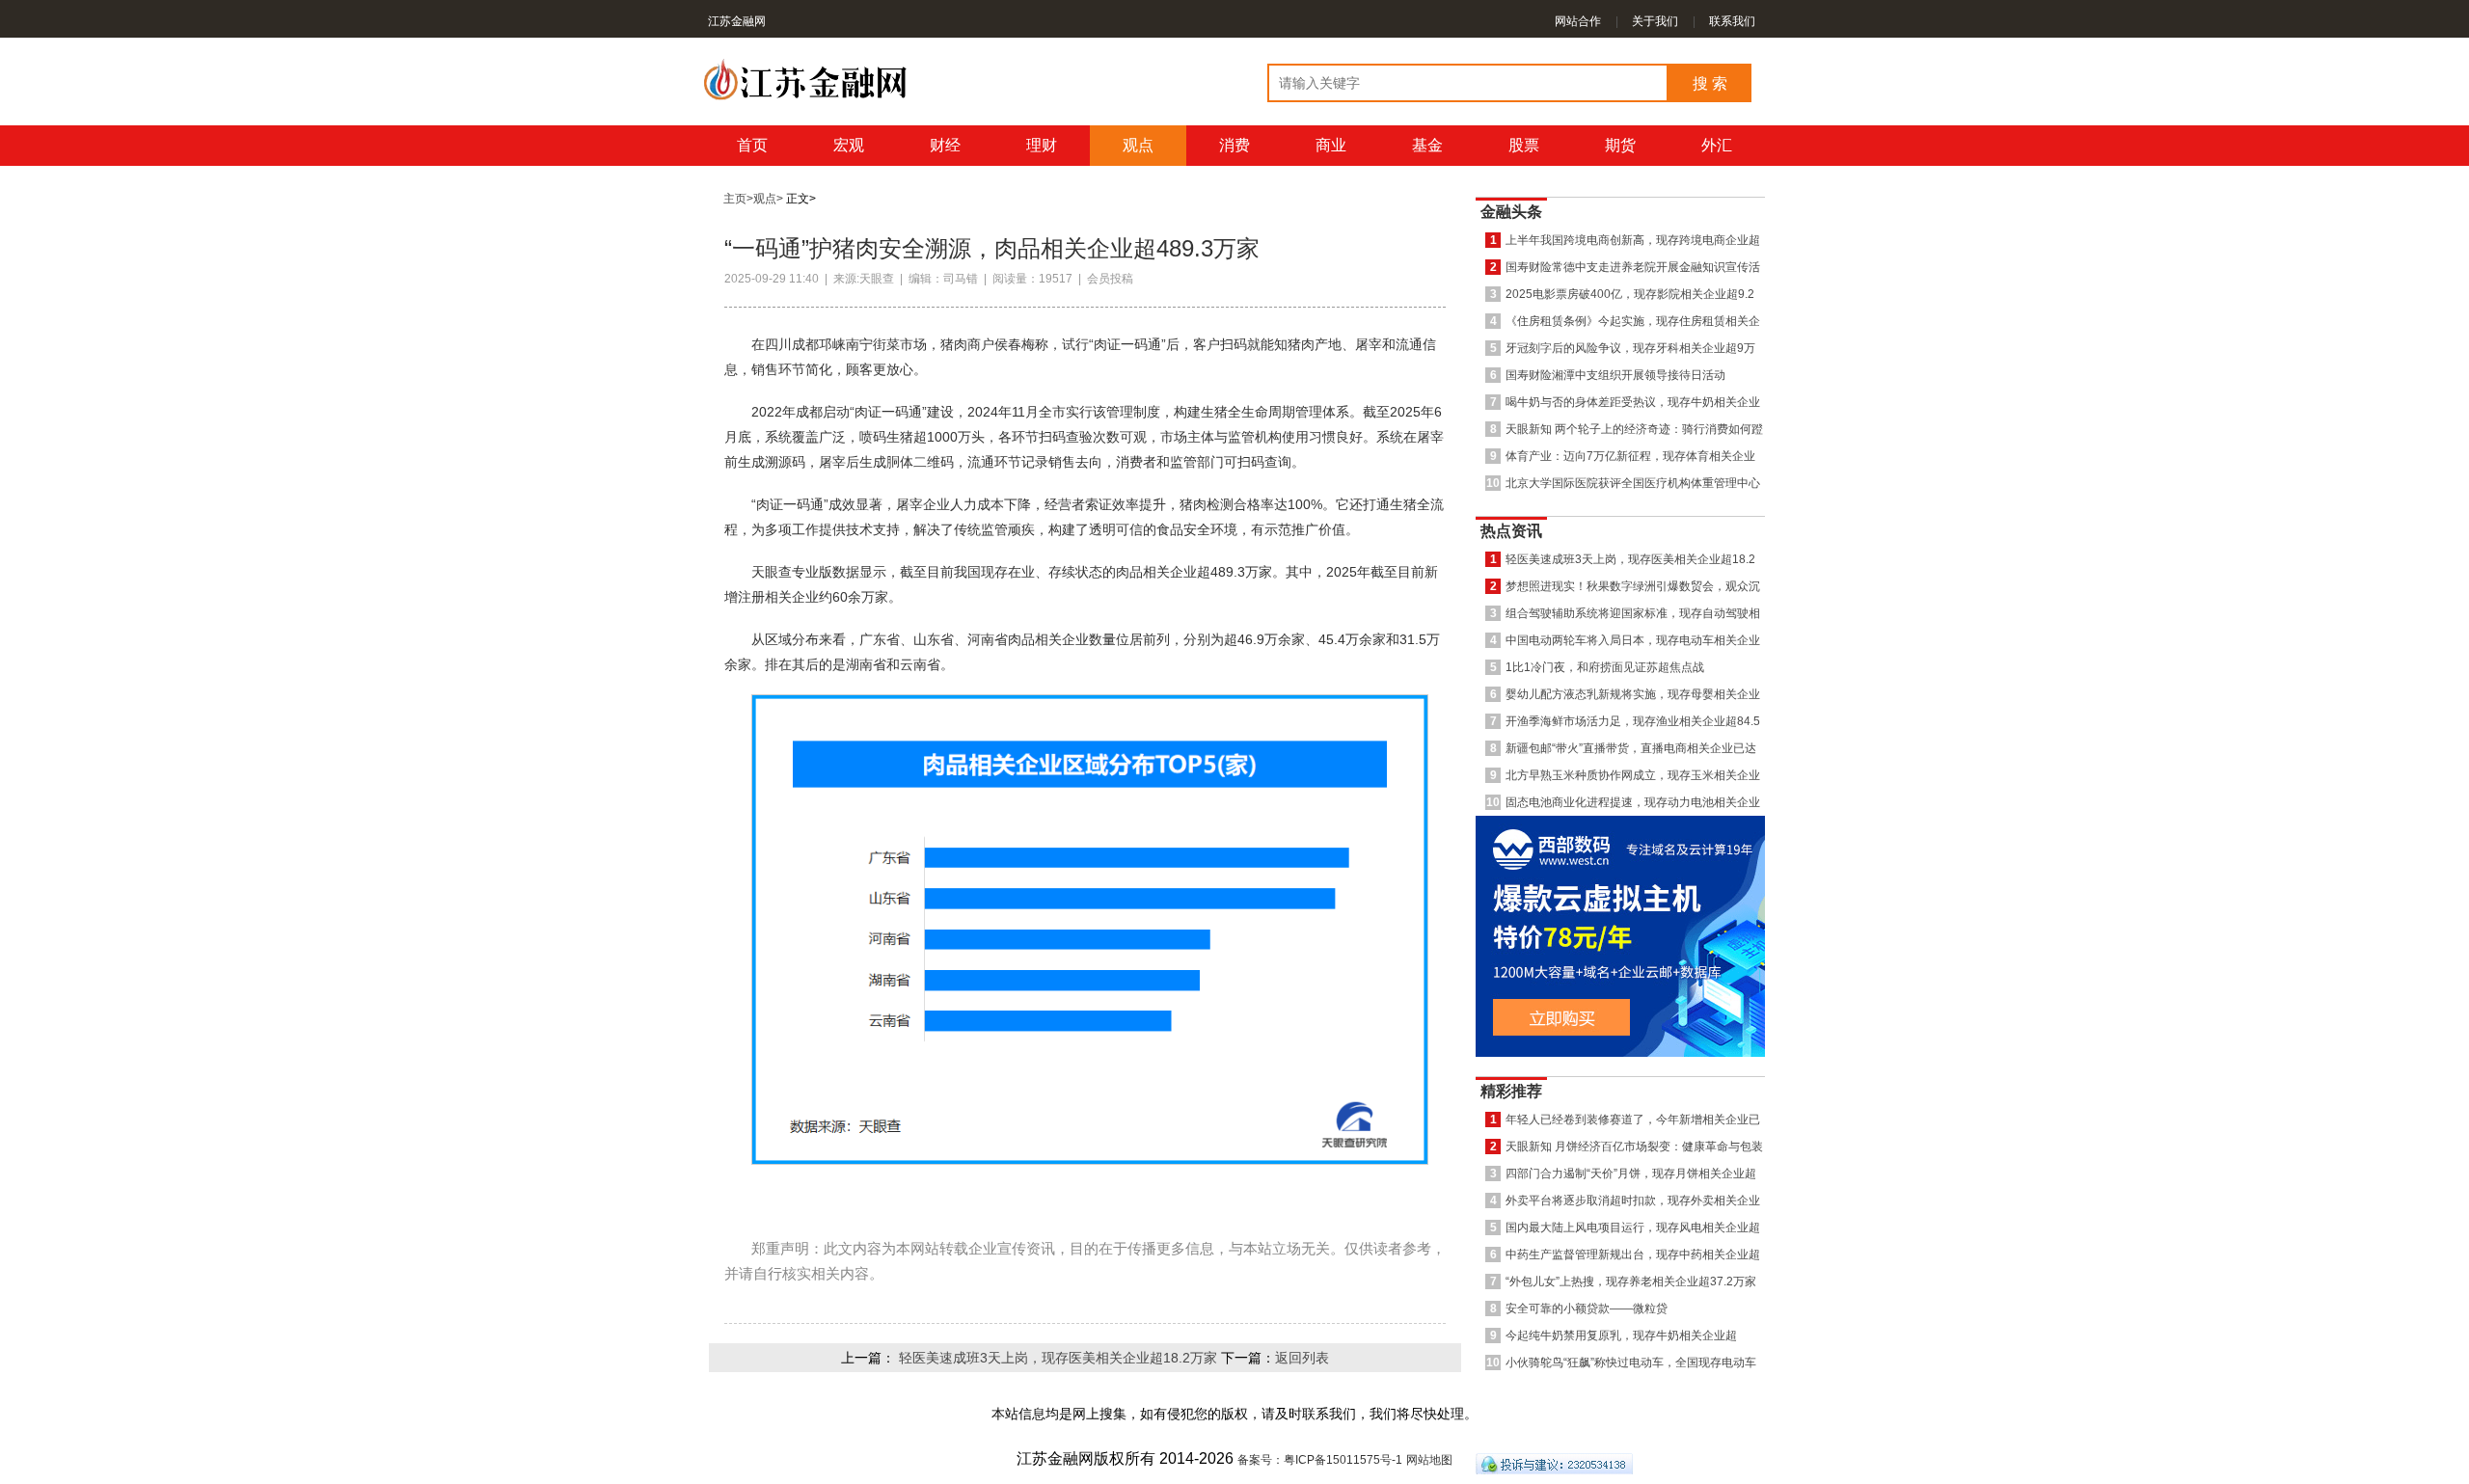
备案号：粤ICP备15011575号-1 (1320, 1460)
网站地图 (1429, 1460)
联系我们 (1732, 21)
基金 (1427, 145)
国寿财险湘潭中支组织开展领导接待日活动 (1615, 375)
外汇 (1717, 145)
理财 (1042, 145)
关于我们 (1655, 21)
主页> (738, 199)
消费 (1234, 145)
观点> (768, 199)
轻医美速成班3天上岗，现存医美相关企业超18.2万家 (1058, 1358)
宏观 (849, 145)
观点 (1138, 145)
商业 (1331, 145)
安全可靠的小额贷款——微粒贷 (1587, 1308)
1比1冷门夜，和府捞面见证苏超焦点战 (1605, 667)
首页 (752, 145)
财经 (945, 145)
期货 (1620, 145)
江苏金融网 (737, 21)
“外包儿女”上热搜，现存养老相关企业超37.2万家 (1631, 1281)
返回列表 (1302, 1358)
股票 (1524, 145)
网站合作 (1578, 21)
